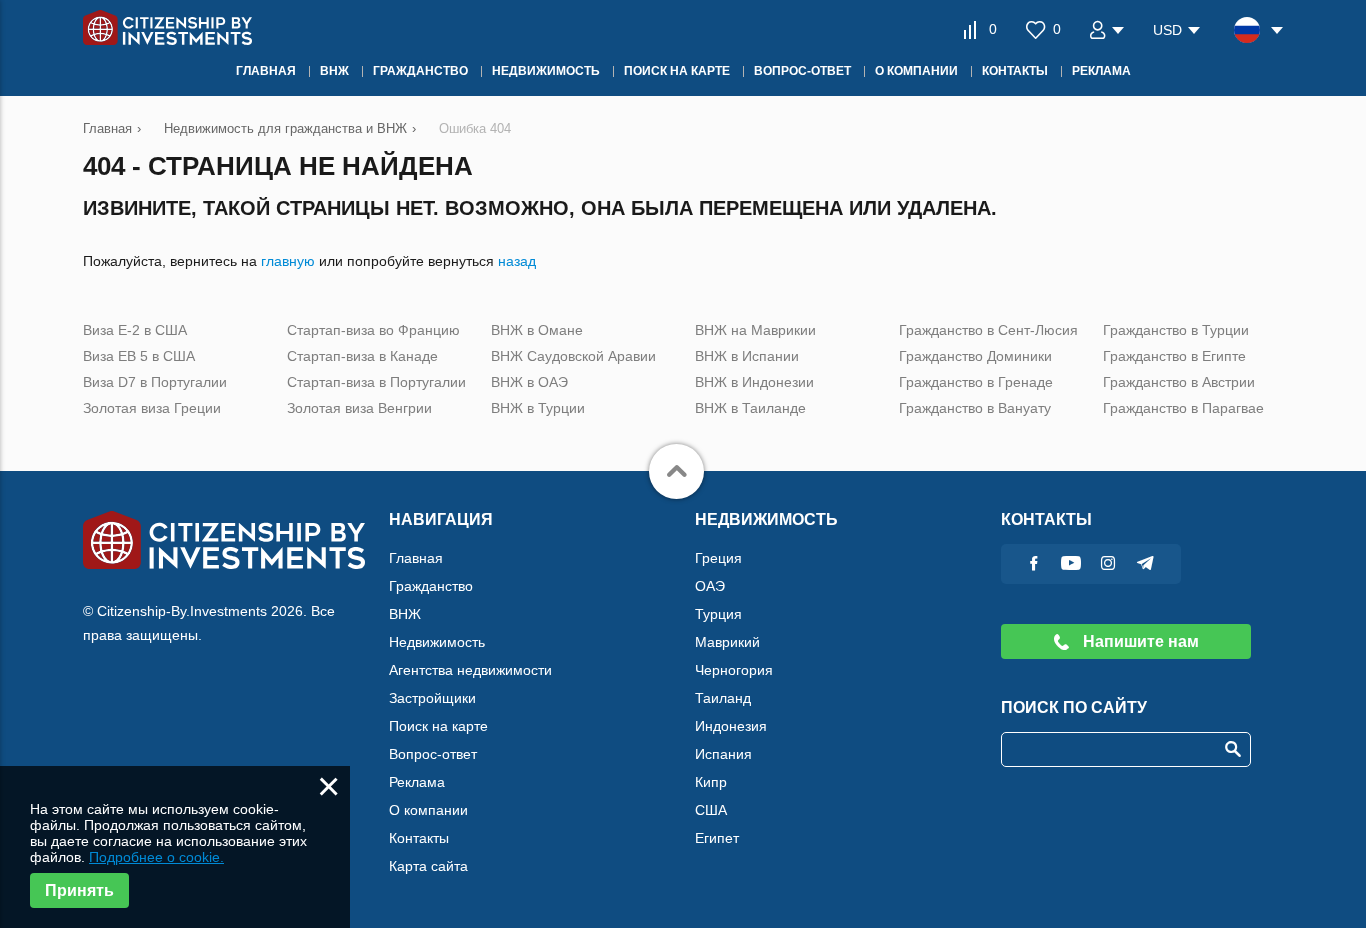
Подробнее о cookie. (156, 857)
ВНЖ (405, 614)
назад (517, 261)
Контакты (419, 838)
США (711, 810)
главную (288, 261)
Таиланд (723, 698)
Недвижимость (437, 642)
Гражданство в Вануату (975, 408)
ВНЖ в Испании (747, 356)
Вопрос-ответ (433, 754)
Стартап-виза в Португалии (376, 382)
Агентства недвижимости (470, 670)
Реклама (417, 782)
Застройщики (432, 698)
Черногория (734, 670)
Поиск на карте (438, 726)
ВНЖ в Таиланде (750, 408)
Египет (717, 838)
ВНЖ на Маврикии (755, 330)
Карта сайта (428, 866)
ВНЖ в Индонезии (754, 382)
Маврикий (727, 642)
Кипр (711, 782)
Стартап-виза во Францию (373, 330)
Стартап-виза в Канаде (362, 356)
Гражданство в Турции (1176, 330)
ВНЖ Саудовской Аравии (573, 356)
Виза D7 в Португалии (155, 382)
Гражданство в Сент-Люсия (988, 330)
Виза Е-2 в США (135, 330)
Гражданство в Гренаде (976, 382)
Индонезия (731, 726)
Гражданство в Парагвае (1183, 408)
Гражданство (431, 586)
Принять (79, 890)
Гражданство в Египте (1174, 356)
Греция (718, 558)
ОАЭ (710, 586)
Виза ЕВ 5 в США (139, 356)
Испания (723, 754)
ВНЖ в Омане (537, 330)
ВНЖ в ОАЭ (529, 382)
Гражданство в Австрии (1179, 382)
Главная (416, 558)
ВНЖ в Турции (538, 408)
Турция (718, 614)
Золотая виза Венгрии (359, 408)
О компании (428, 810)
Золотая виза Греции (152, 408)
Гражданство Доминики (975, 356)
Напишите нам (1139, 641)
